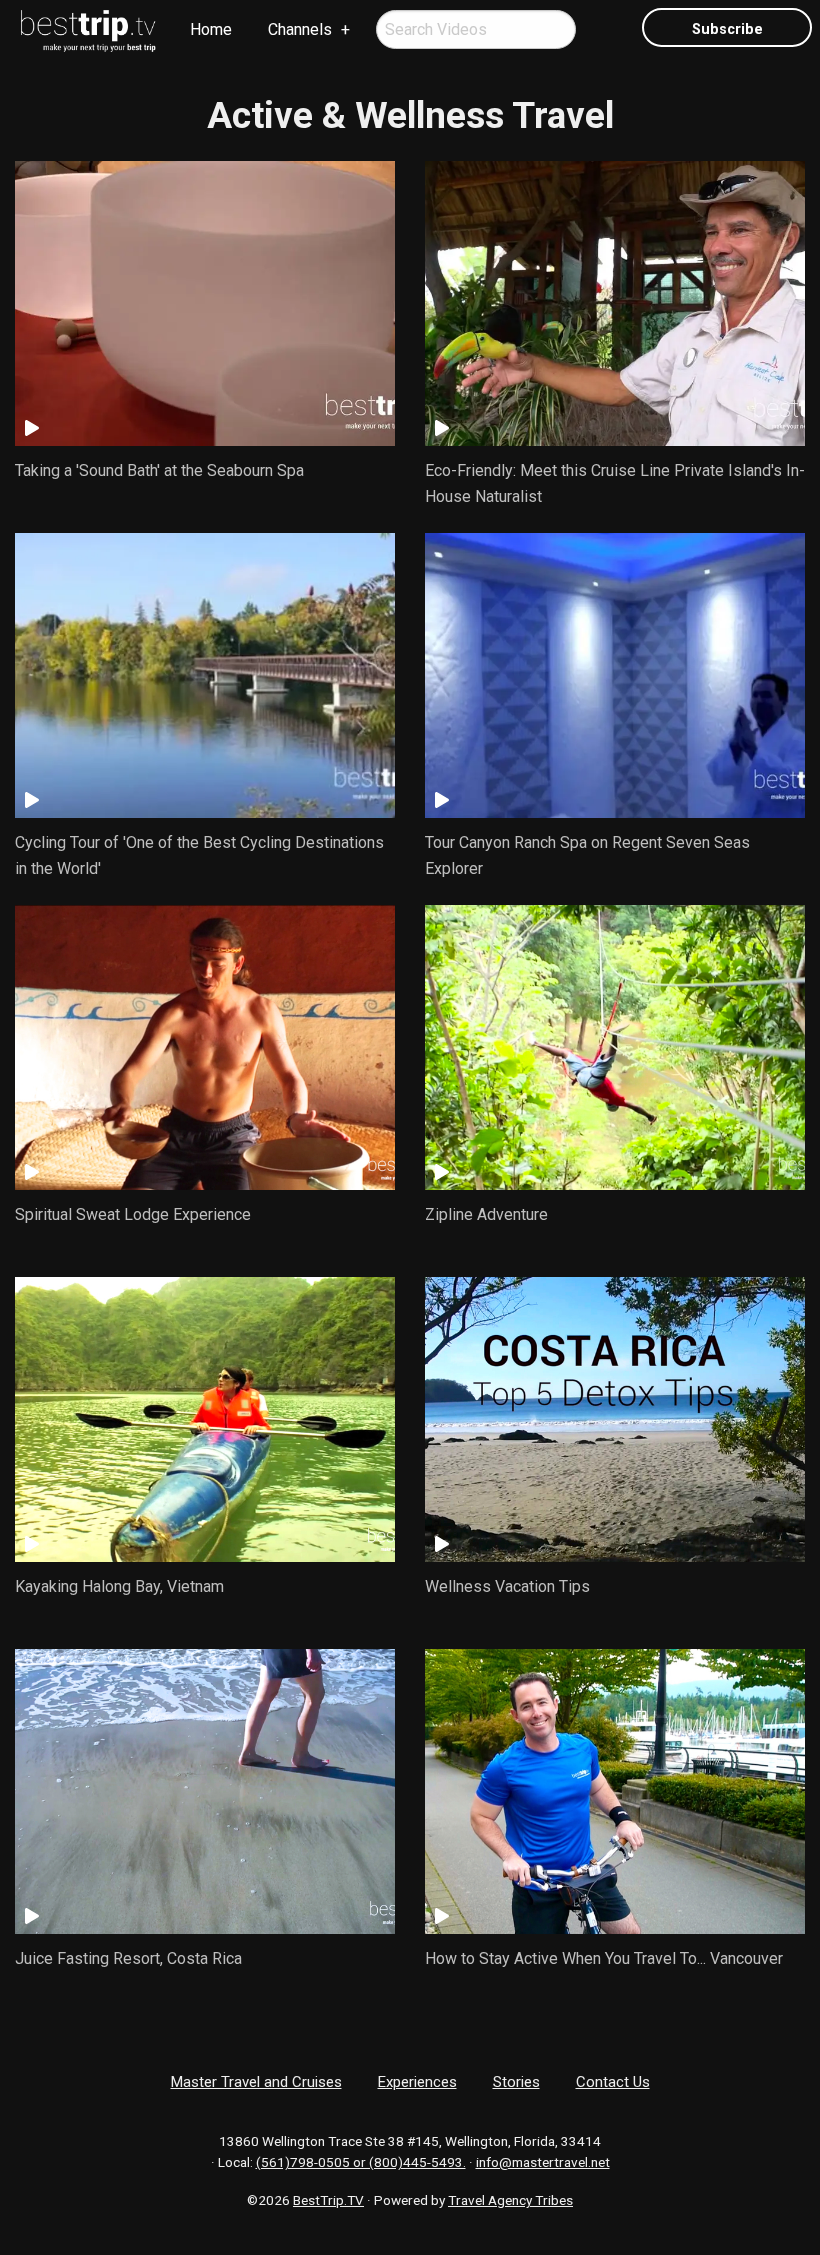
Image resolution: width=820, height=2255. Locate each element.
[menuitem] (89, 31)
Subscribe (727, 29)
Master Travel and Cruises (256, 2082)
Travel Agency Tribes (510, 2200)
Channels (300, 29)
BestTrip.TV (328, 2200)
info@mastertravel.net (543, 2162)
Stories (516, 2082)
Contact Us (613, 2082)
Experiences (417, 2082)
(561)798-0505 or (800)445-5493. (361, 2162)
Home (211, 29)
